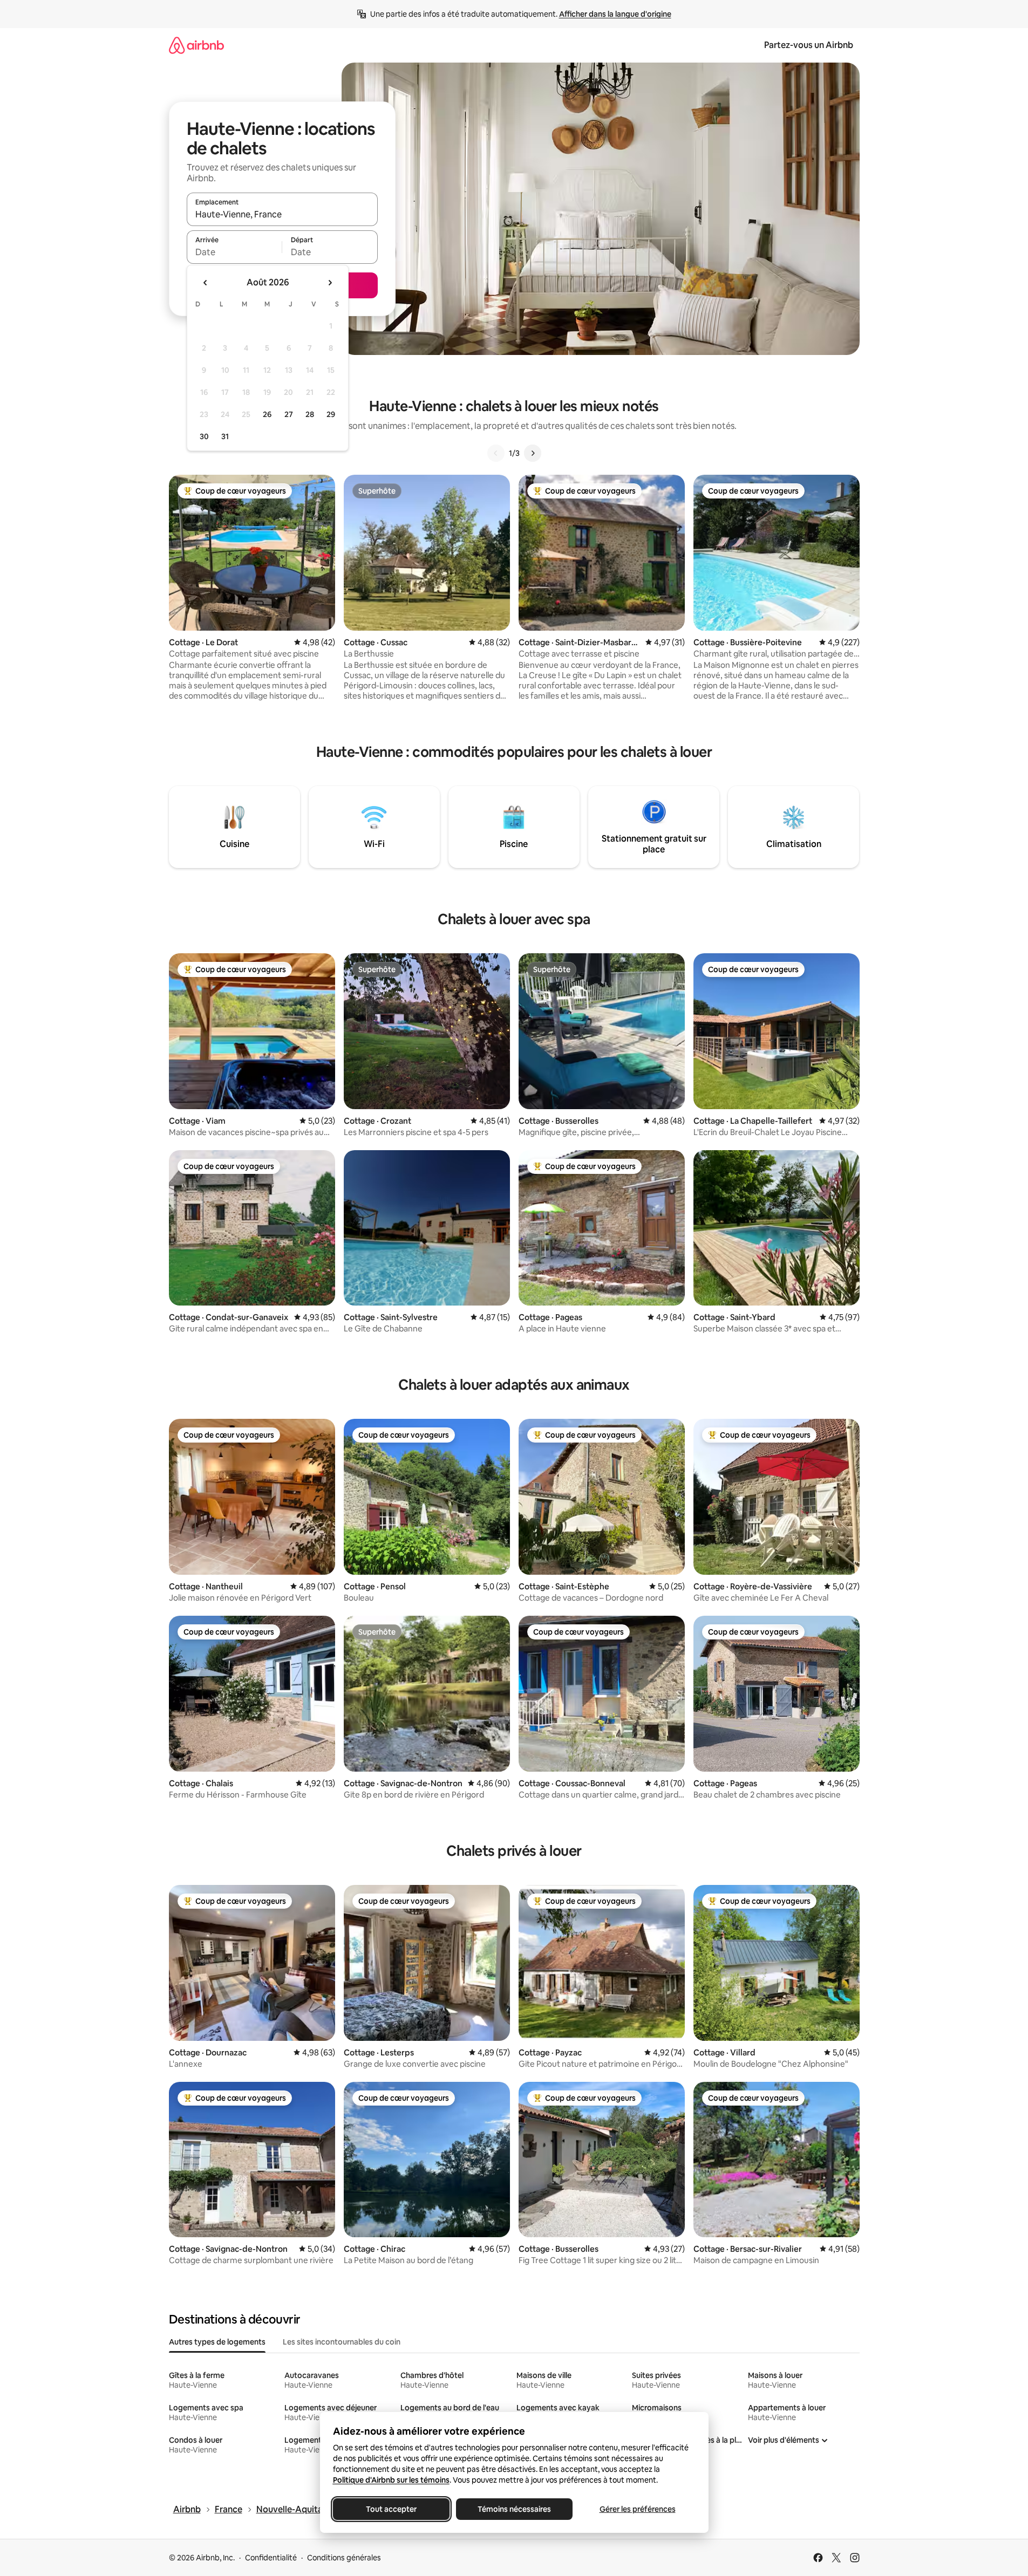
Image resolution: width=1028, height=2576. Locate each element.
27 (289, 414)
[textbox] (234, 252)
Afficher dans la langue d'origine (615, 14)
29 (331, 414)
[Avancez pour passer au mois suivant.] (330, 283)
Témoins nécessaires (514, 2509)
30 (204, 436)
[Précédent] (496, 453)
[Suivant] (533, 453)
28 (310, 414)
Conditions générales (344, 2558)
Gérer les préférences (637, 2509)
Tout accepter (391, 2509)
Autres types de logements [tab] (217, 2342)
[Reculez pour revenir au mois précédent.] (206, 283)
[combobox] (282, 214)
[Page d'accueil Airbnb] (196, 45)
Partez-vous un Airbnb (809, 45)
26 (267, 414)
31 (225, 436)
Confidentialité (271, 2558)
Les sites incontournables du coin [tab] (342, 2342)
